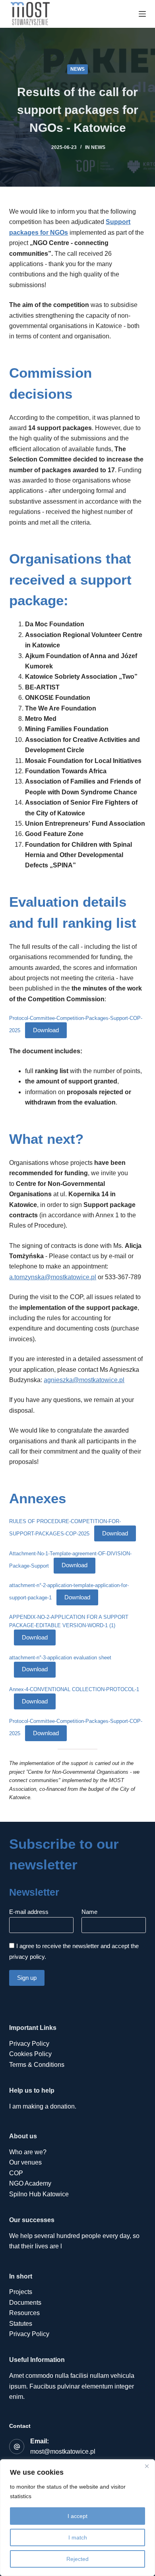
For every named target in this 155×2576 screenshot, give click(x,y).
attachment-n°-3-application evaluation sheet (60, 1658)
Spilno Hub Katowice (39, 2194)
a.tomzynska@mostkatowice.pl (53, 1277)
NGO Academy (30, 2183)
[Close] (147, 2466)
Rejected (77, 2559)
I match (78, 2537)
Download (46, 1030)
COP (16, 2173)
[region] (77, 2518)
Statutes (21, 2324)
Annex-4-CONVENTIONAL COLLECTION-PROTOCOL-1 (74, 1689)
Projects (21, 2292)
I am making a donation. (43, 2106)
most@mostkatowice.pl (63, 2451)
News (77, 69)
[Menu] (142, 14)
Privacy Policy (29, 2044)
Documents (25, 2303)
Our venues (25, 2162)
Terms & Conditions (37, 2065)
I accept (77, 2516)
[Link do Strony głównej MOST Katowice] (30, 14)
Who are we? (28, 2152)
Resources (24, 2313)
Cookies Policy (30, 2054)
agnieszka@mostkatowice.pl (84, 1380)
